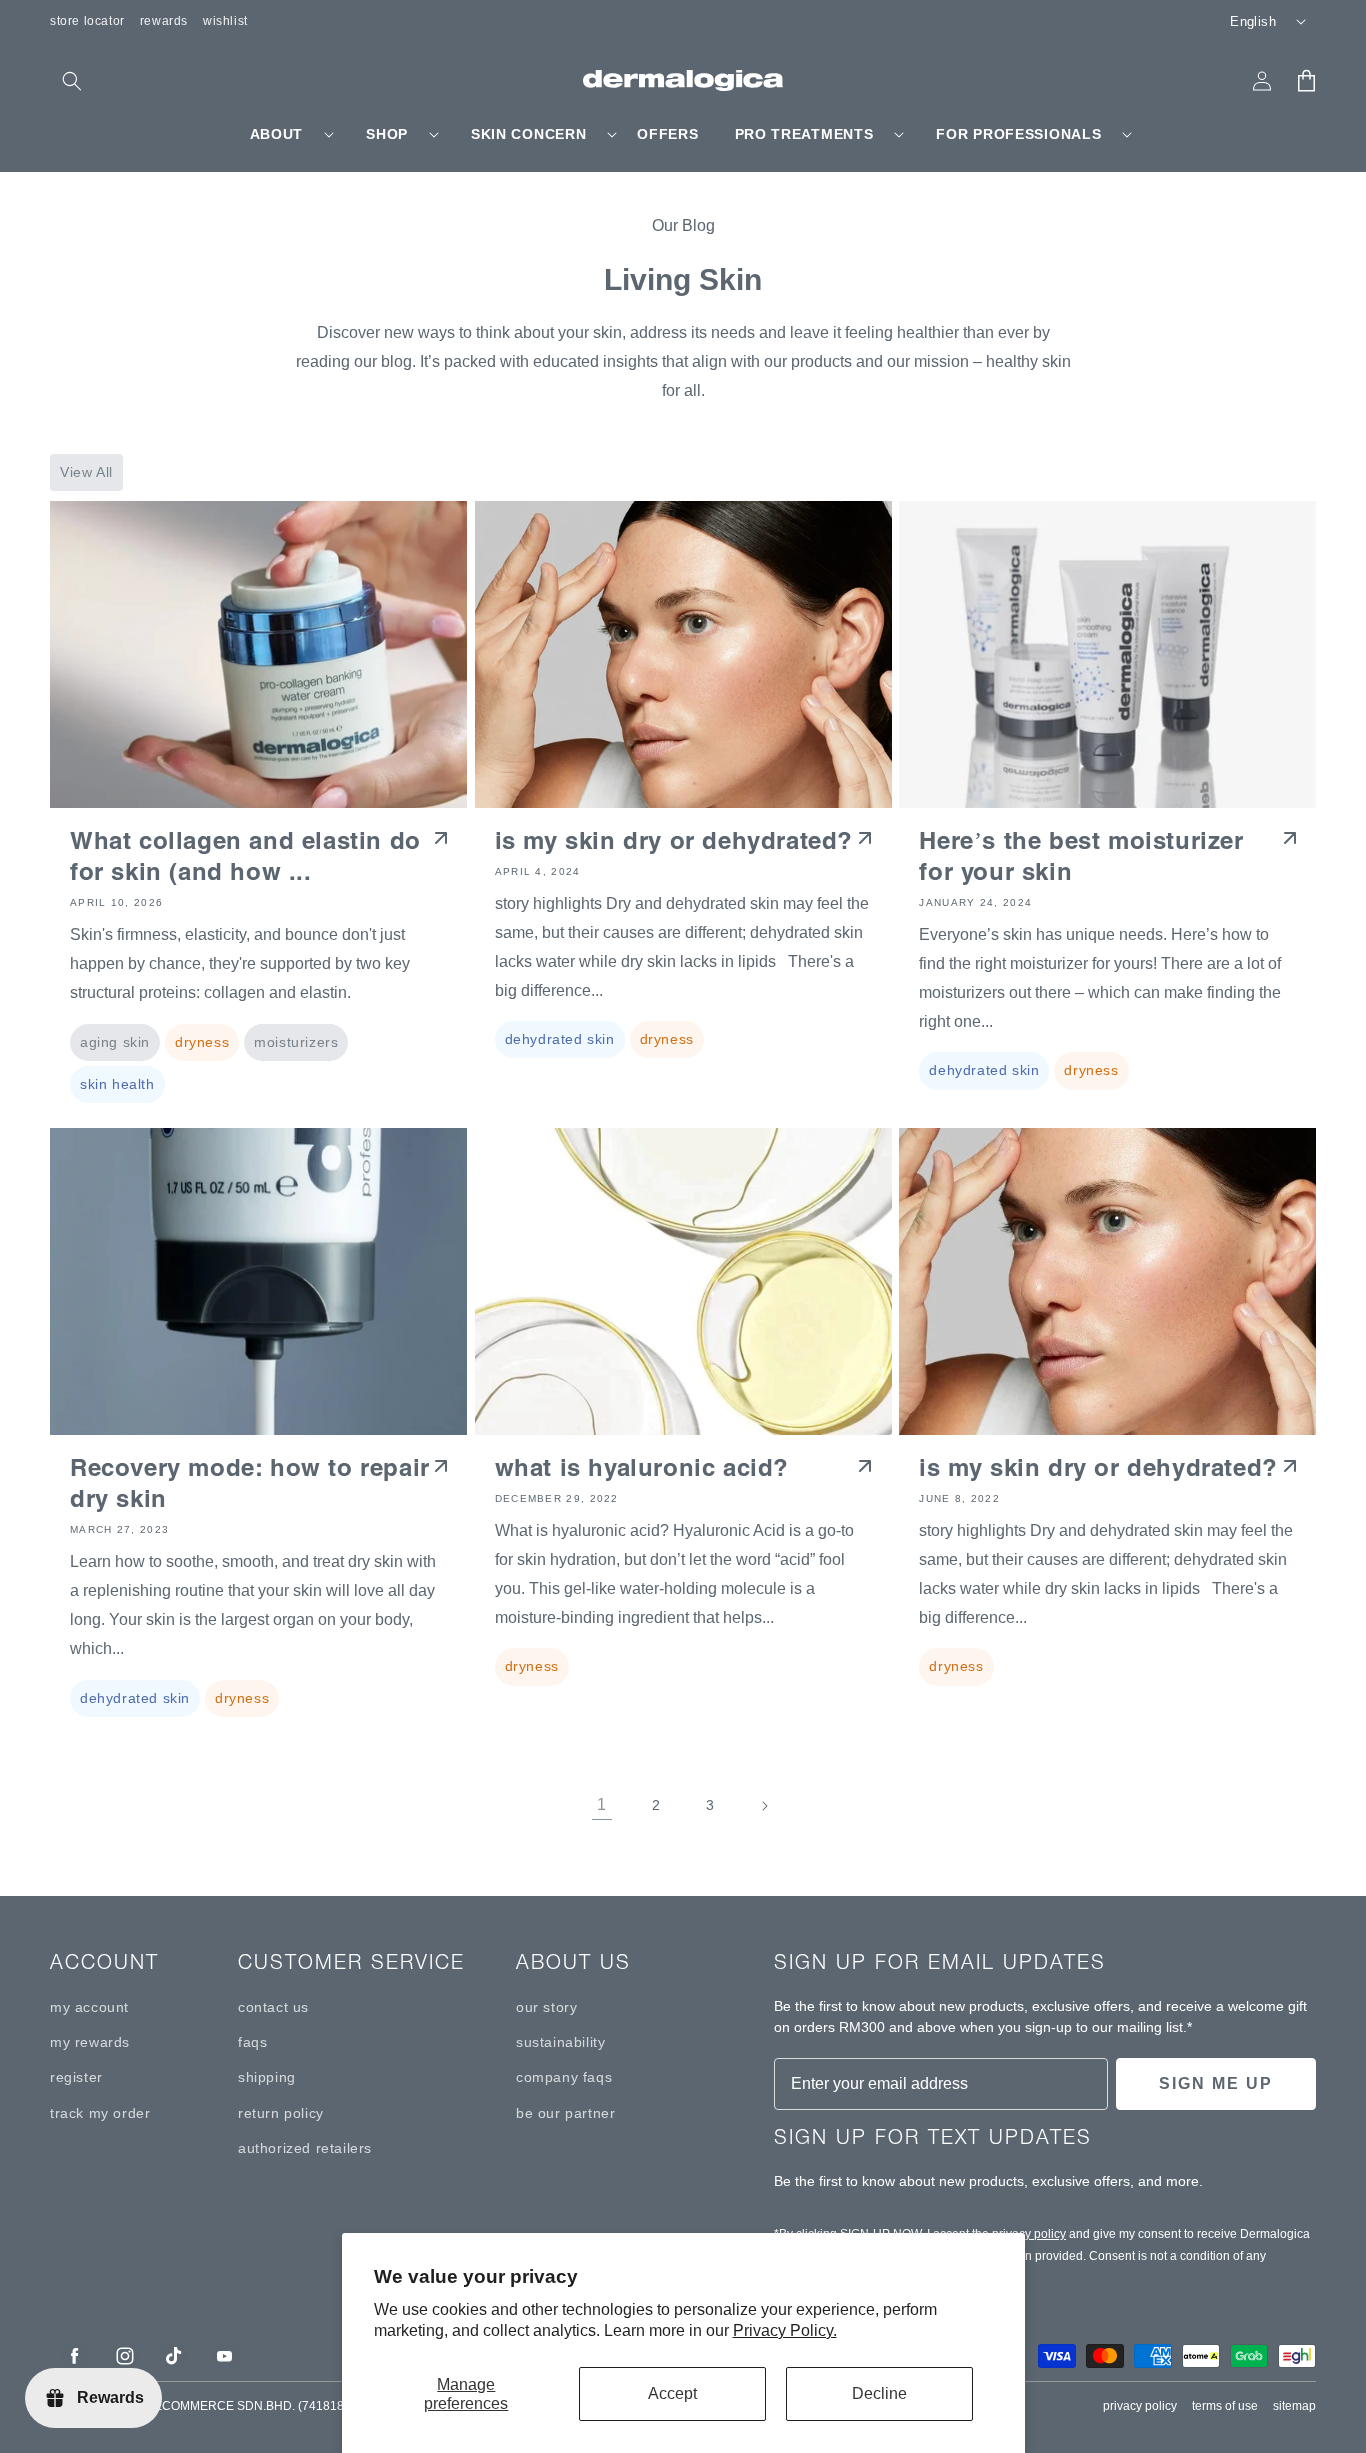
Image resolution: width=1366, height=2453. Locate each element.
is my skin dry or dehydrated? (674, 840)
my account (89, 2007)
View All (86, 472)
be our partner (565, 2113)
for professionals (1018, 134)
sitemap (1294, 2406)
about (277, 134)
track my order (100, 2113)
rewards (164, 21)
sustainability (560, 2042)
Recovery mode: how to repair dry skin (250, 1483)
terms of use (1225, 2406)
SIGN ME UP (1216, 2083)
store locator (87, 21)
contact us (273, 2007)
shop (387, 134)
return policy (281, 2113)
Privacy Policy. (785, 2330)
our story (546, 2007)
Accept (672, 2393)
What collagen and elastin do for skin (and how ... (245, 856)
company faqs (564, 2077)
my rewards (90, 2042)
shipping (267, 2077)
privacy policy (1029, 2234)
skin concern (528, 134)
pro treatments (804, 134)
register (76, 2077)
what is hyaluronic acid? (642, 1467)
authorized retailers (305, 2148)
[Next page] (764, 1806)
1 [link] (602, 1804)
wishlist (225, 21)
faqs (252, 2042)
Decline (879, 2393)
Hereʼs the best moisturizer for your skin (1081, 856)
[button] (72, 81)
